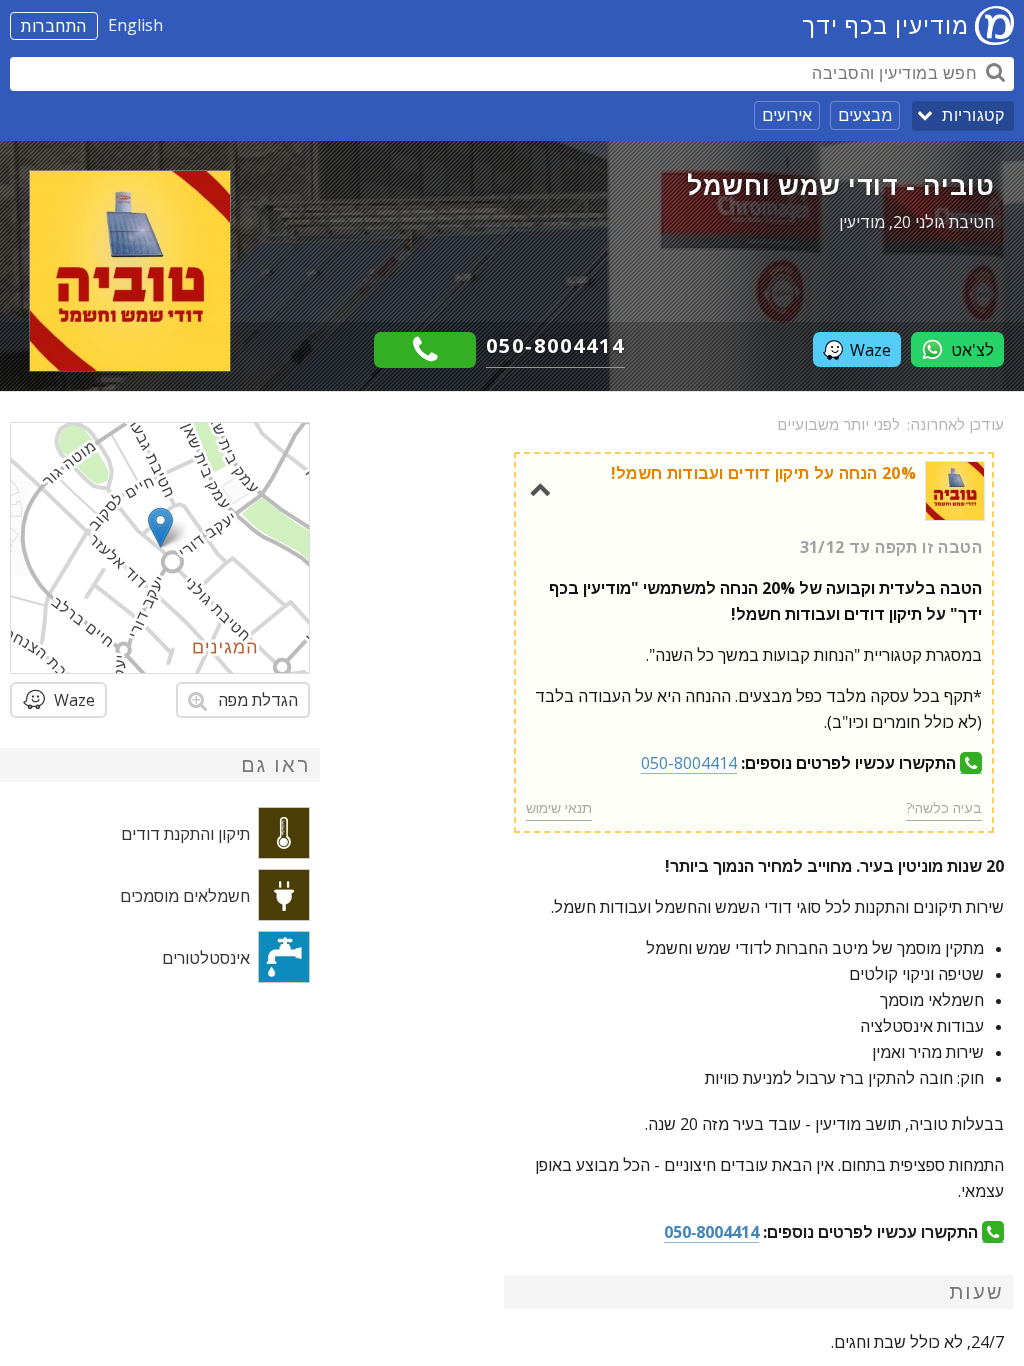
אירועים (787, 115)
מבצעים (865, 115)
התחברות (54, 26)
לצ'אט (972, 350)
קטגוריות (973, 115)
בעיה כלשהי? (944, 807)
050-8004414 (555, 345)
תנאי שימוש (559, 807)
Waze (870, 350)
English (135, 25)
